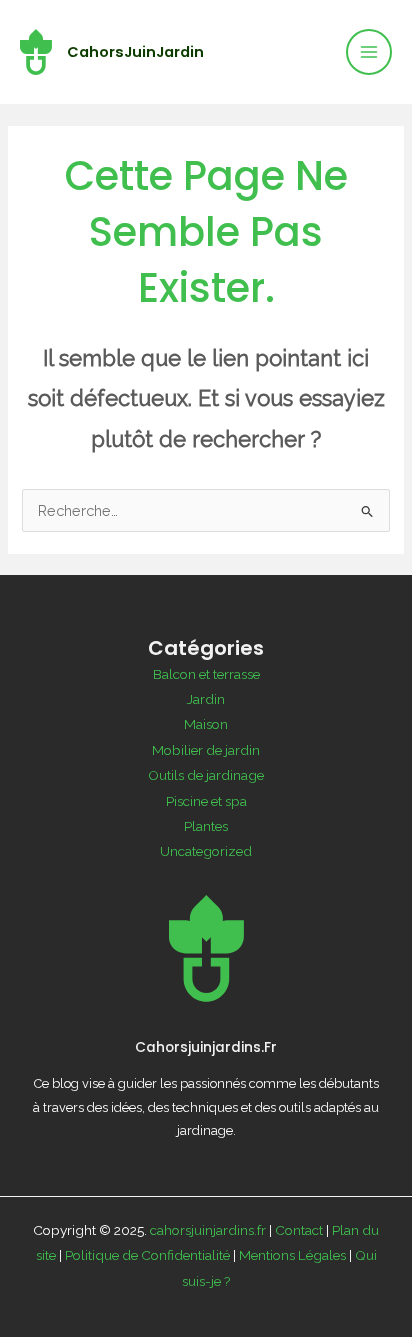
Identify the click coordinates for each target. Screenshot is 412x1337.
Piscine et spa (206, 801)
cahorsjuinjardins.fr (208, 1230)
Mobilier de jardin (206, 750)
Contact (299, 1230)
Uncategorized (206, 851)
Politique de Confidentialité (147, 1255)
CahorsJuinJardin (135, 52)
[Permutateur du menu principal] (369, 52)
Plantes (206, 826)
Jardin (206, 699)
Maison (206, 724)
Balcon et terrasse (206, 674)
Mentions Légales (292, 1255)
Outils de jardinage (206, 775)
